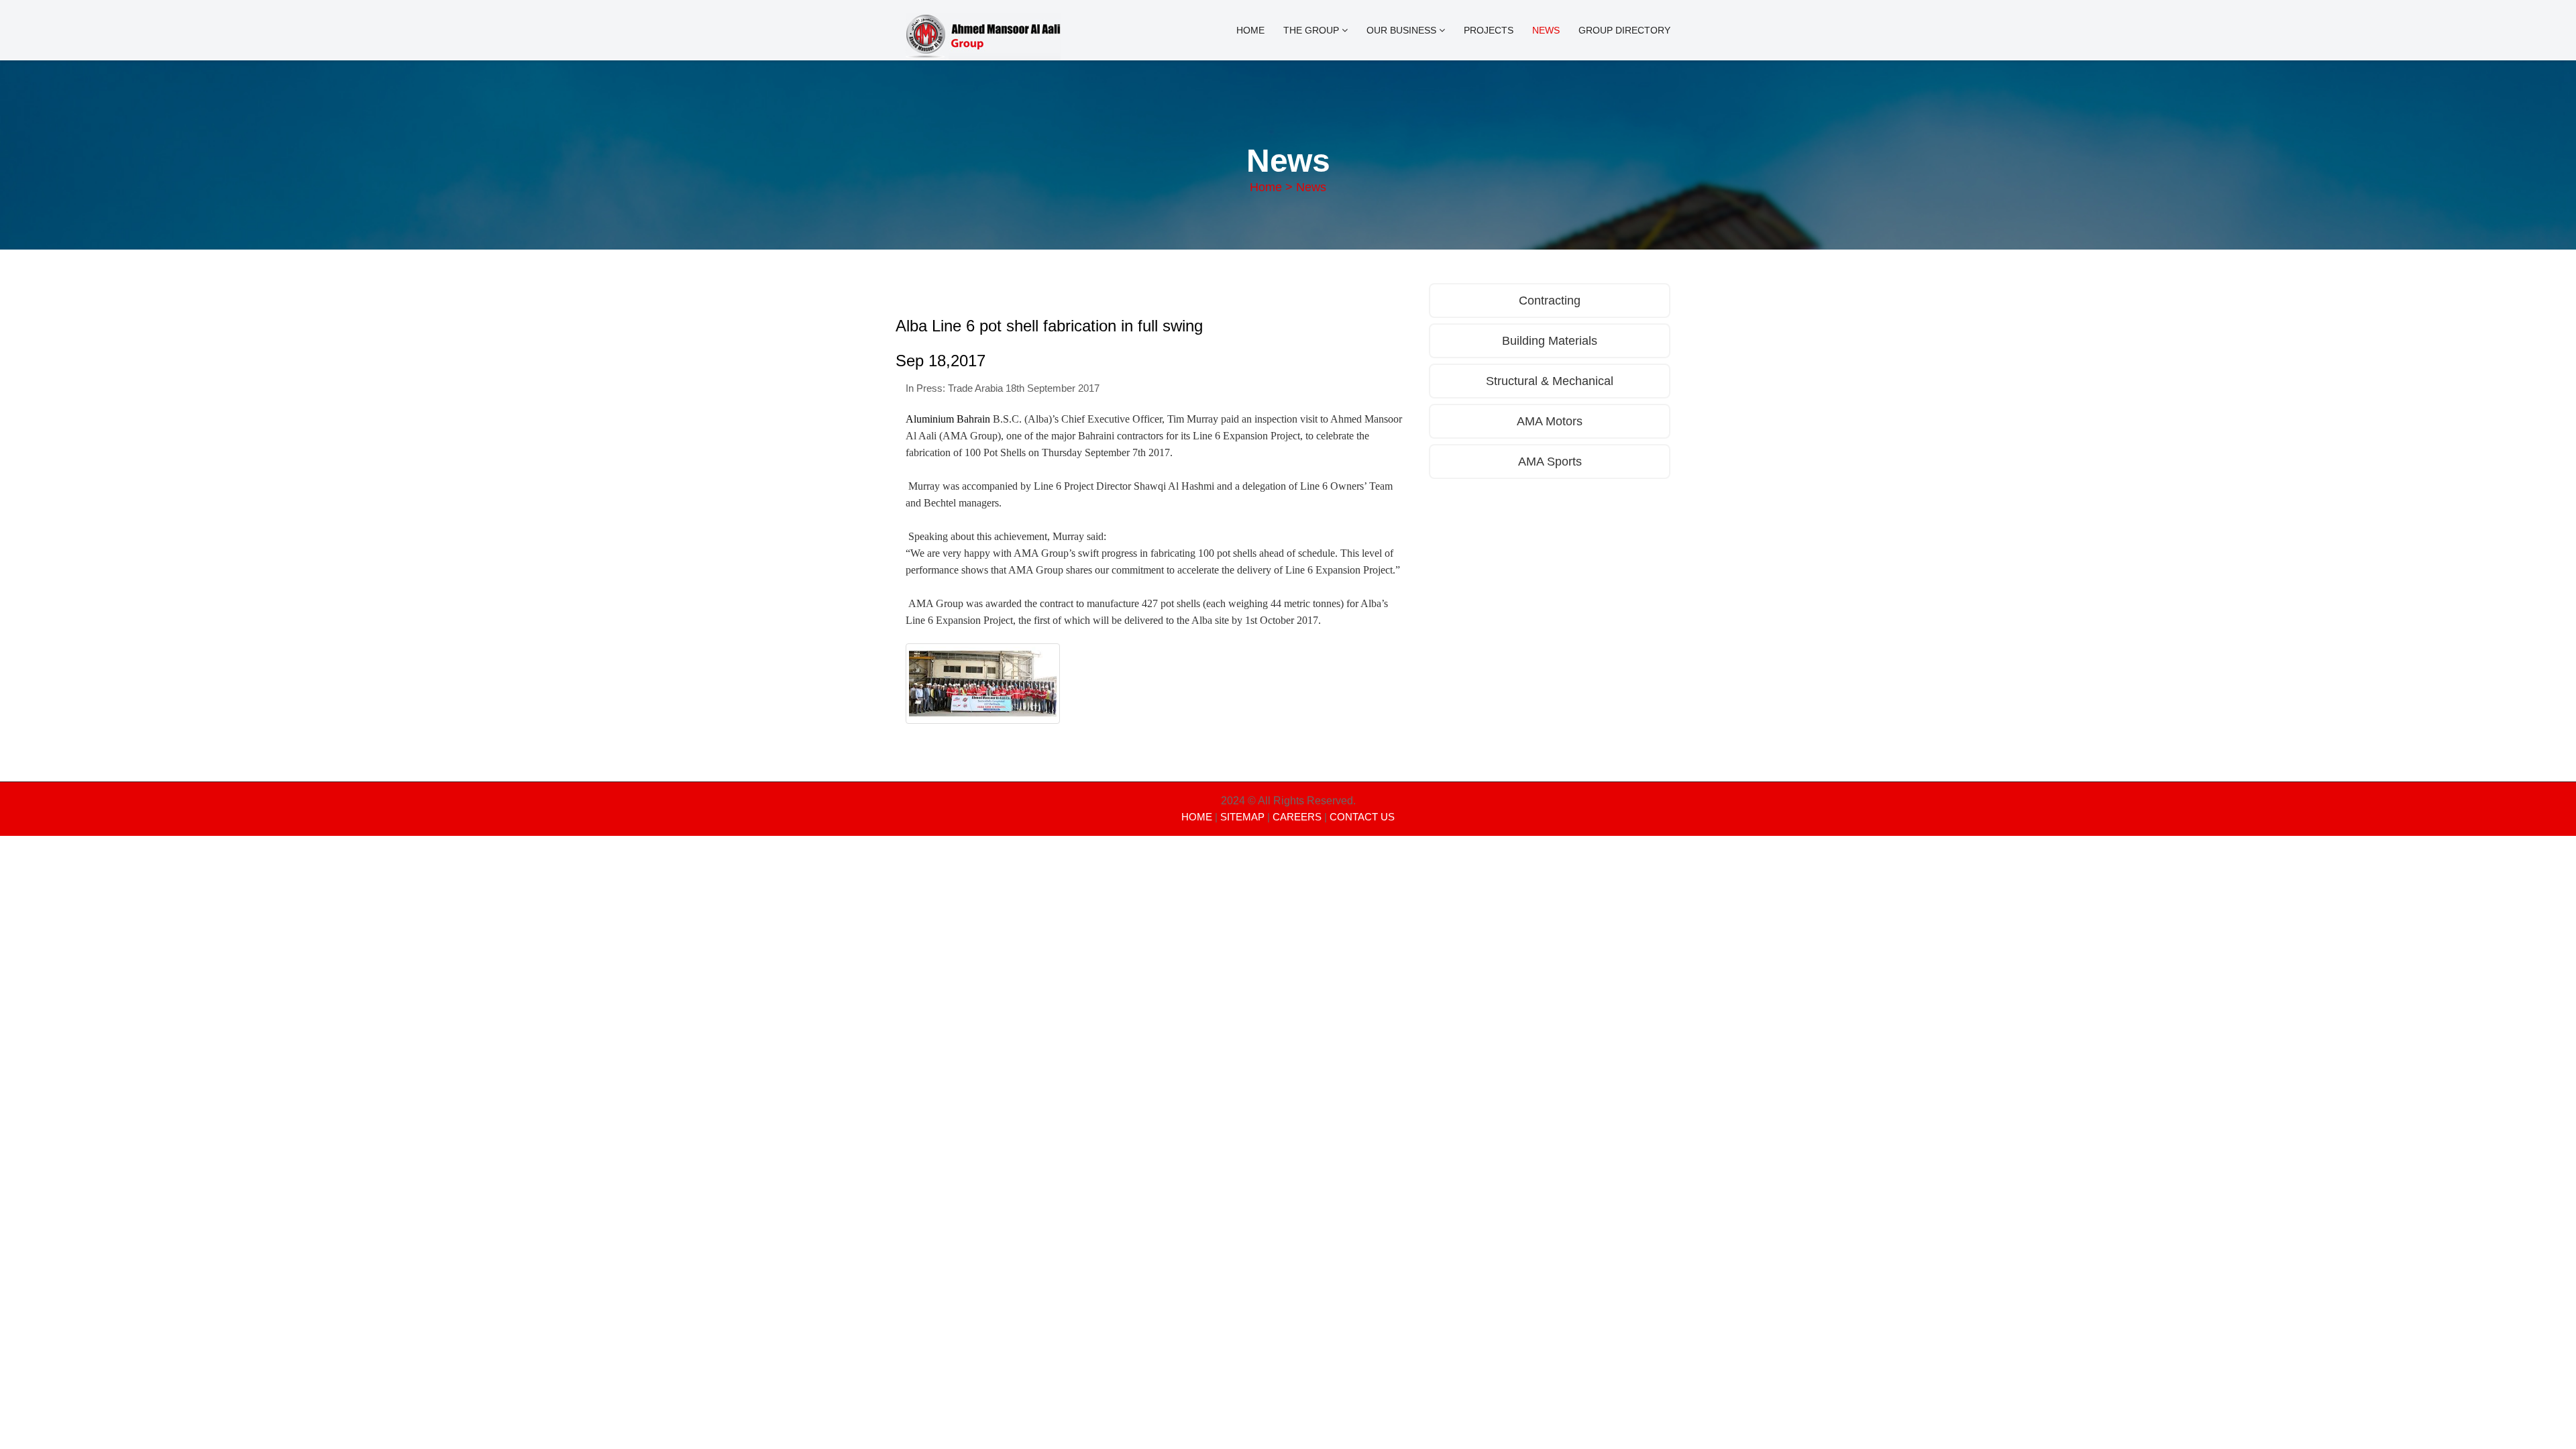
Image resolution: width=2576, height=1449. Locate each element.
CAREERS (1297, 817)
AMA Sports (1550, 462)
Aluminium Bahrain (948, 419)
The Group (1312, 30)
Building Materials (1550, 341)
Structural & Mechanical (1550, 381)
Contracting (1550, 301)
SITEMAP (1242, 817)
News (1546, 30)
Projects (1489, 30)
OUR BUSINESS (1403, 30)
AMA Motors (1550, 421)
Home (1250, 30)
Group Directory (1624, 30)
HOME (1197, 817)
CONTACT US (1362, 817)
